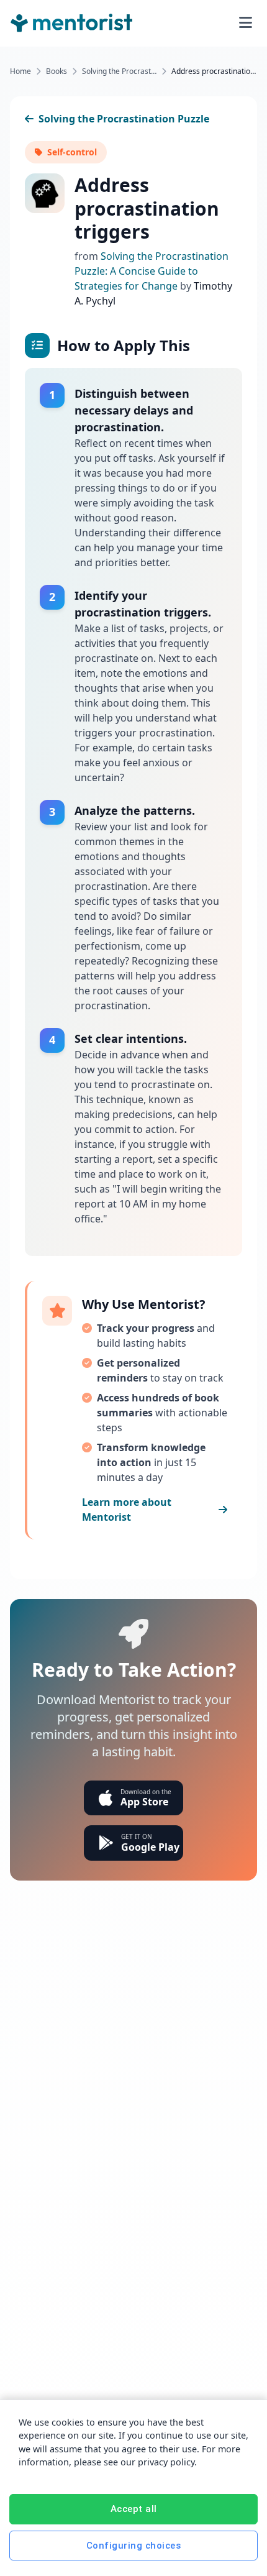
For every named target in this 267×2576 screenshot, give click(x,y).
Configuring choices (134, 2546)
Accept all (134, 2509)
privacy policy (166, 2462)
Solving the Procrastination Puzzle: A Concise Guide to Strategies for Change (152, 271)
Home (20, 71)
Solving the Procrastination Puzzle (119, 71)
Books (57, 71)
